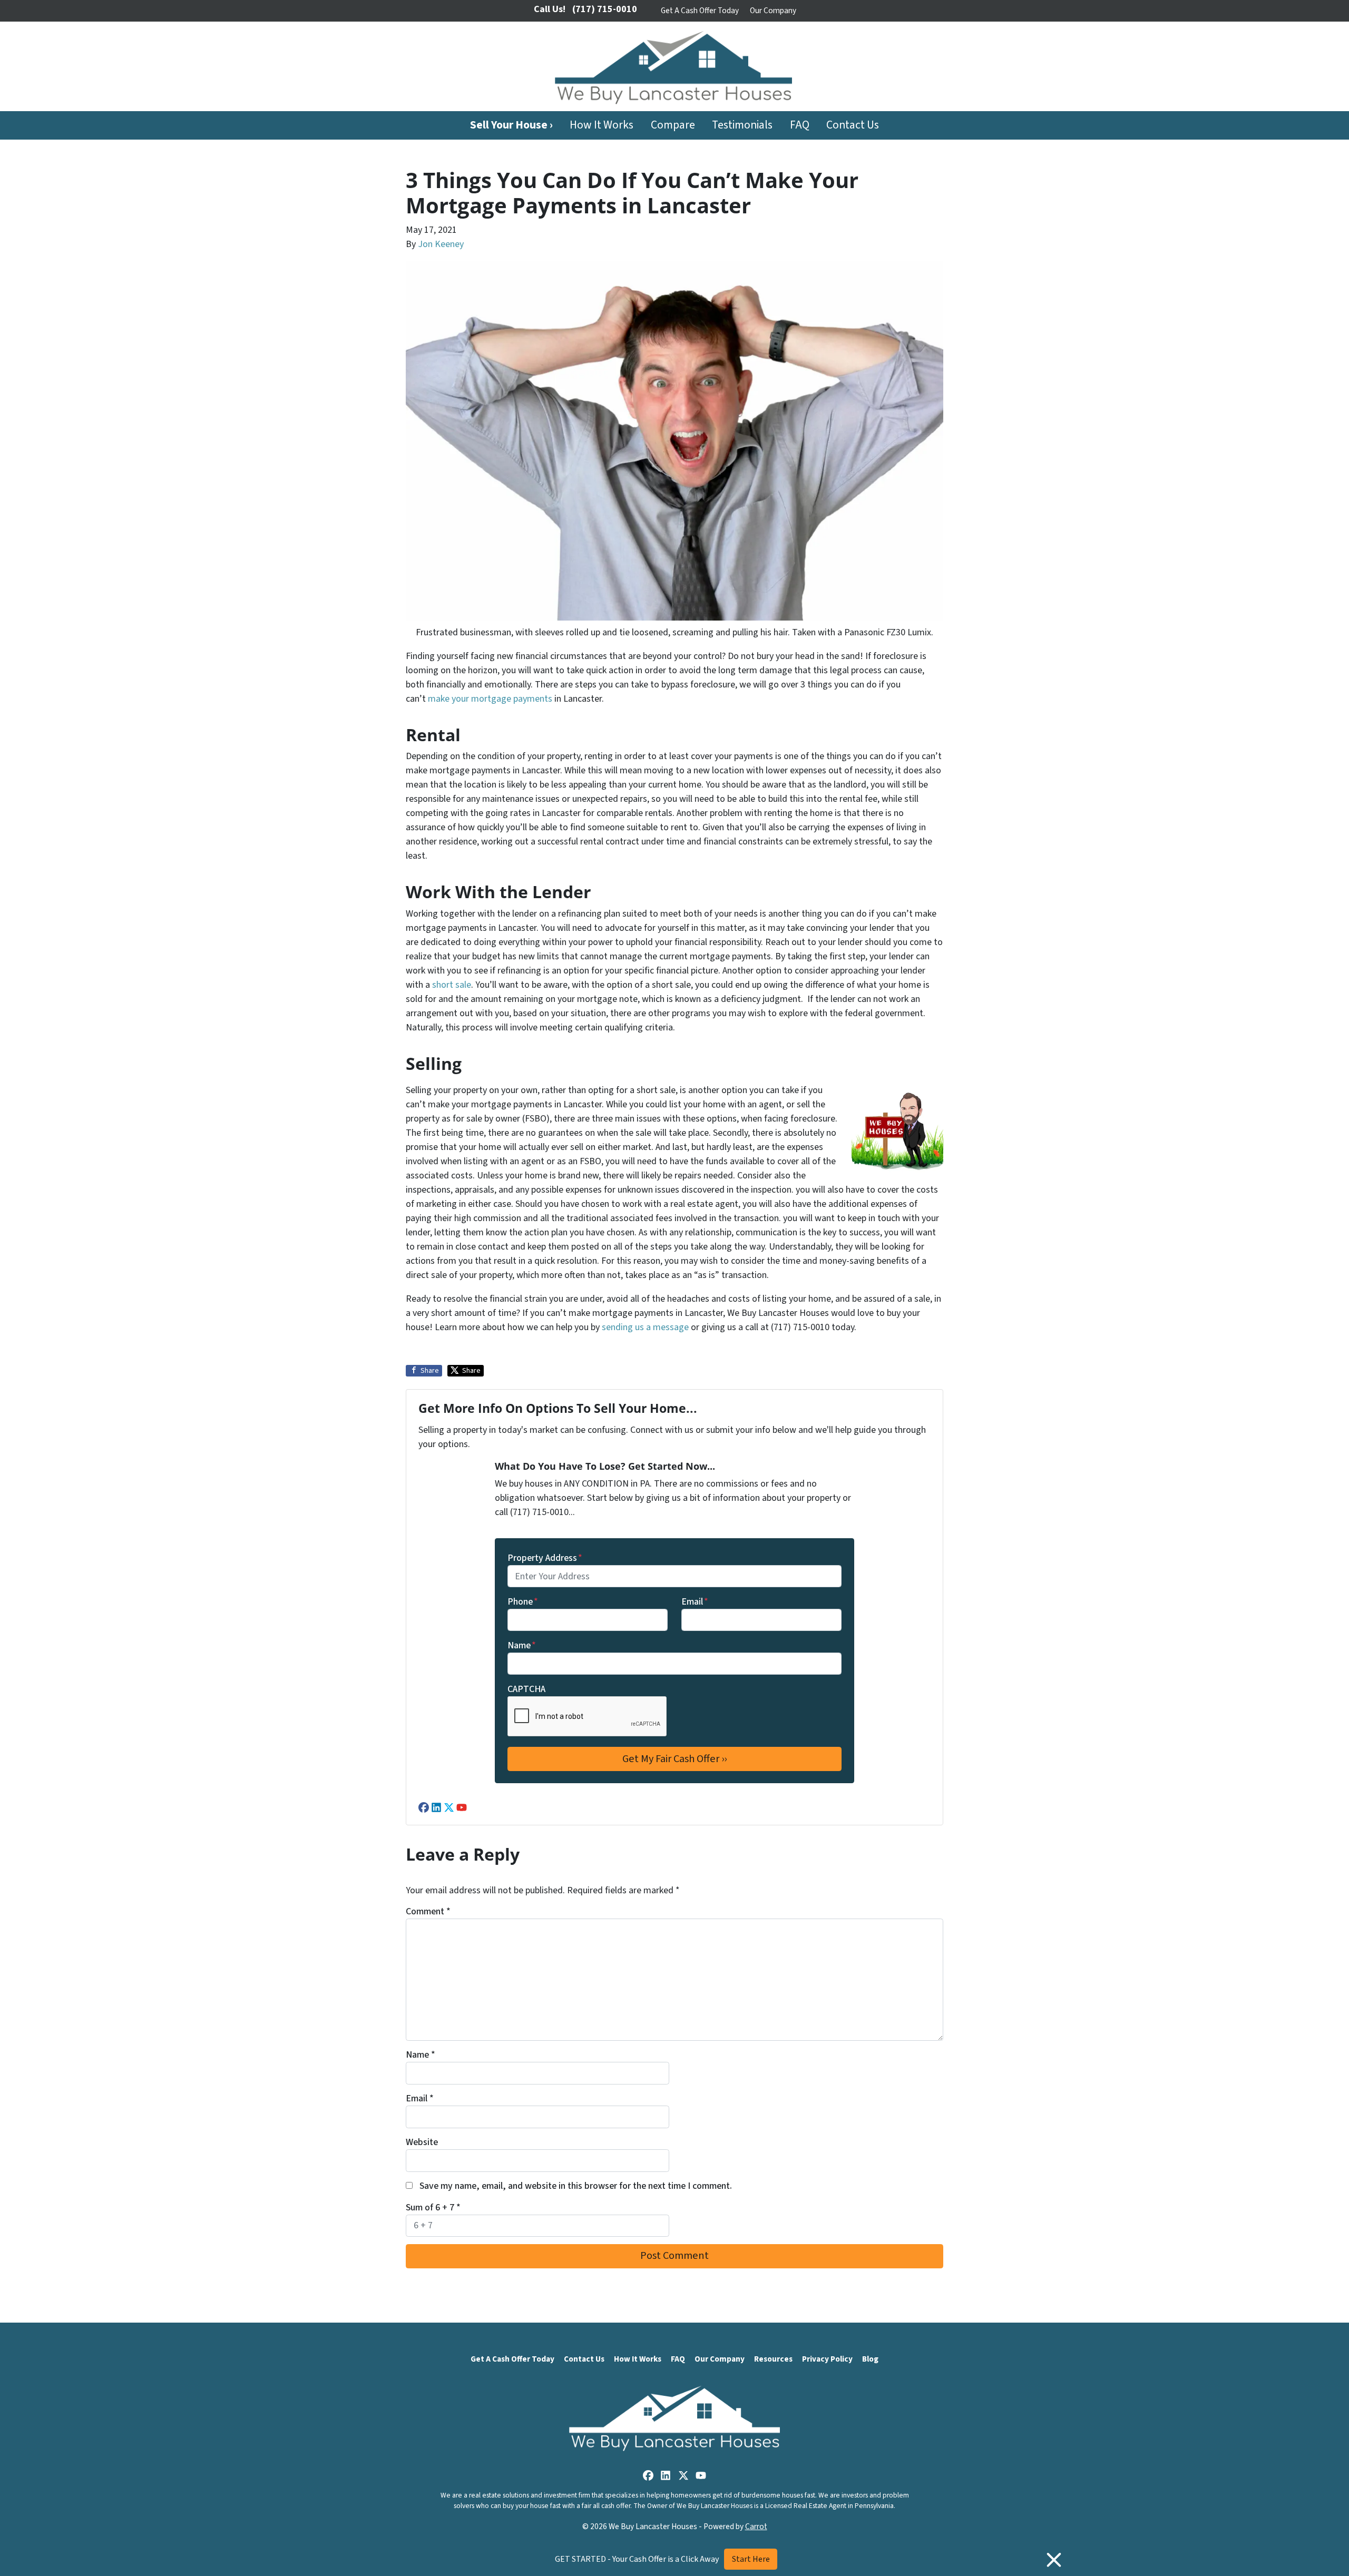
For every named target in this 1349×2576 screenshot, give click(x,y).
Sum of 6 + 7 (433, 2208)
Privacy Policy (827, 2359)
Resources (773, 2359)
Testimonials (742, 125)
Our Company (773, 11)
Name (522, 1645)
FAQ (800, 125)
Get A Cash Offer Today (700, 11)
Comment (428, 1911)
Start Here (751, 2559)
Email (695, 1602)
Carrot (756, 2526)
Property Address (545, 1558)
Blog (870, 2359)
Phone (523, 1602)
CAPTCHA (526, 1689)
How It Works (602, 125)
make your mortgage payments (490, 699)
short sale (452, 985)
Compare (673, 125)
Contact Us (853, 125)
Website (422, 2142)
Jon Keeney (441, 244)
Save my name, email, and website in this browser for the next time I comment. (576, 2186)
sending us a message (645, 1327)
